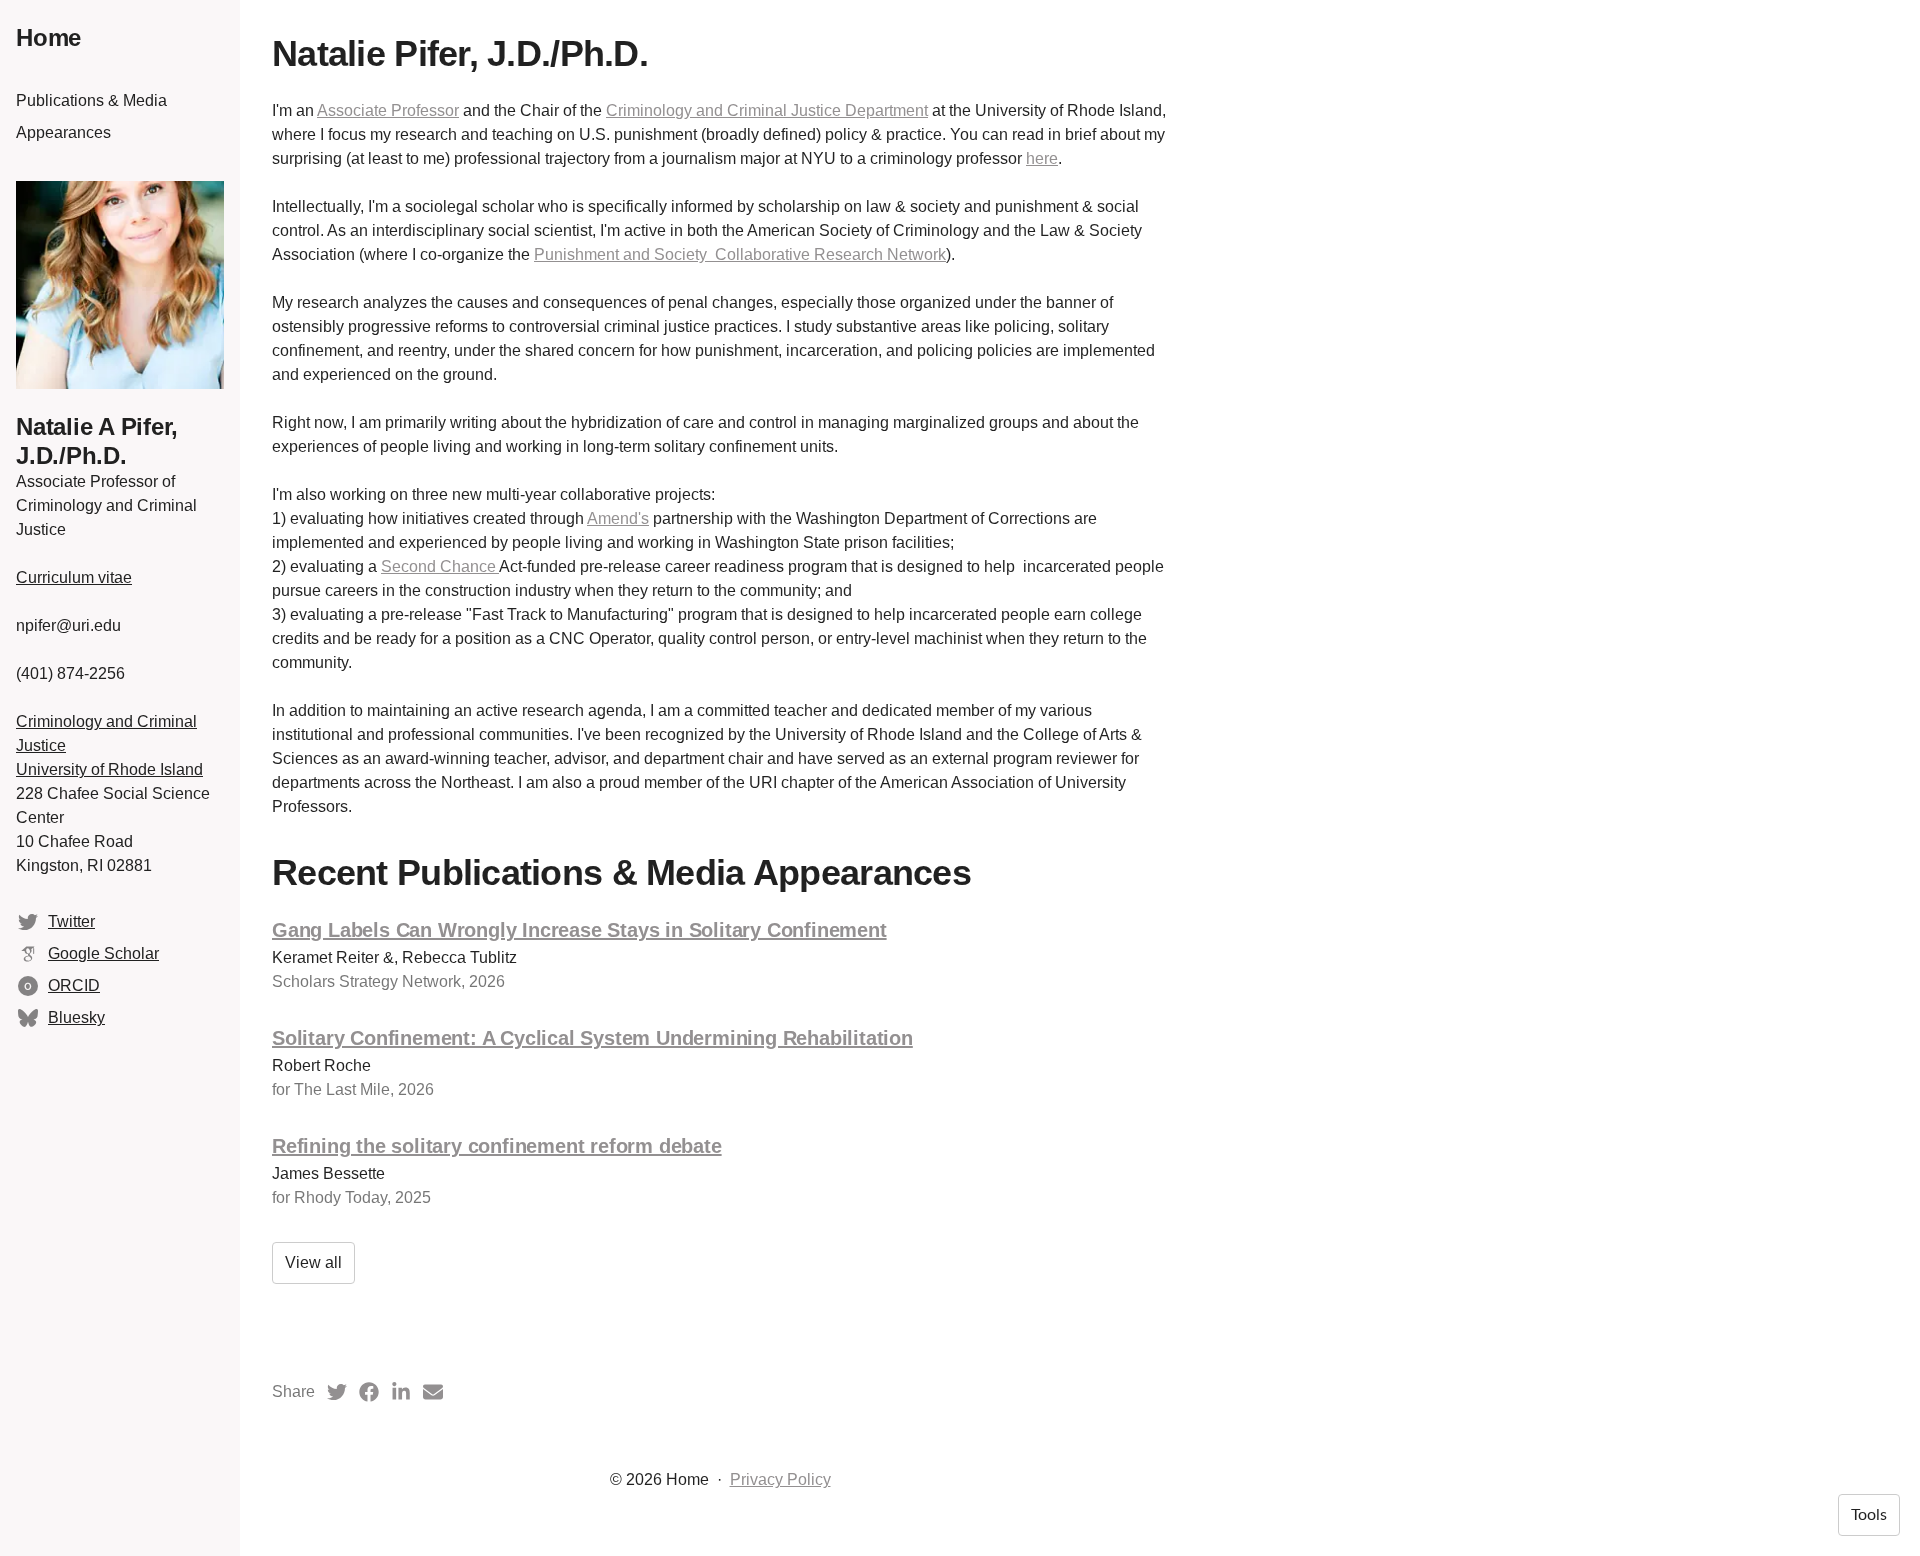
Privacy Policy (780, 1479)
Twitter (71, 921)
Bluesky (76, 1017)
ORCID (74, 985)
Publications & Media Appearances (91, 116)
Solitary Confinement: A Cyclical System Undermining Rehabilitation (592, 1038)
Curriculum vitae (74, 577)
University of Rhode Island (109, 769)
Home (48, 37)
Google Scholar (103, 953)
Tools (1869, 1515)
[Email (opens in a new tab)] (433, 1392)
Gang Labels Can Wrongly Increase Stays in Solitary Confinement (579, 930)
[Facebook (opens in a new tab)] (369, 1392)
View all (313, 1262)
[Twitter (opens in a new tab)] (337, 1392)
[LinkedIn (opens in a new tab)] (401, 1392)
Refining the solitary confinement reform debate (497, 1146)
